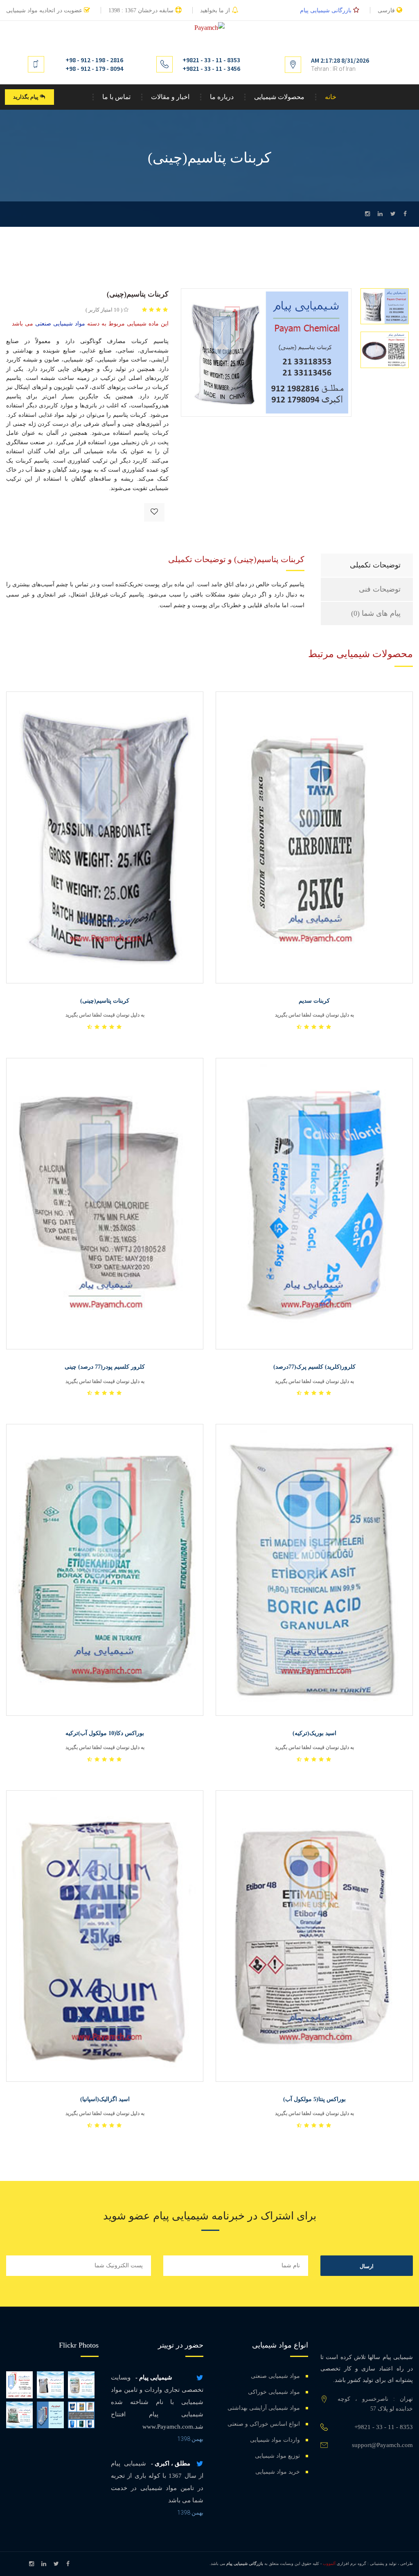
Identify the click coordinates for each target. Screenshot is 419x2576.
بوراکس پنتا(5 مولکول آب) (314, 2099)
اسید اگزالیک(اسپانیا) (105, 2099)
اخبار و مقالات (170, 97)
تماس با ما (116, 97)
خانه (331, 97)
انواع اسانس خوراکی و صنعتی (264, 2424)
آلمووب (329, 2564)
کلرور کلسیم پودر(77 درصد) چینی (105, 1367)
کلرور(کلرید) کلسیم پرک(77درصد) (314, 1367)
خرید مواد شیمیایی (278, 2472)
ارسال (367, 2266)
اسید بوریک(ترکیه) (314, 1733)
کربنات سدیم (314, 1001)
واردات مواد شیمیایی (275, 2440)
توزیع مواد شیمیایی (277, 2456)
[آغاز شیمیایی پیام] (19, 2385)
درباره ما (222, 97)
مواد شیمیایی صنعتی (275, 2376)
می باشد (90, 324)
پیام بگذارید (26, 97)
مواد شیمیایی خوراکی (274, 2392)
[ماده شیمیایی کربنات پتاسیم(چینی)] (266, 352)
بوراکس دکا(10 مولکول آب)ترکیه (105, 1733)
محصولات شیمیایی (279, 97)
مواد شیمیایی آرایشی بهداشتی (264, 2408)
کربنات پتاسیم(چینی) (105, 1001)
